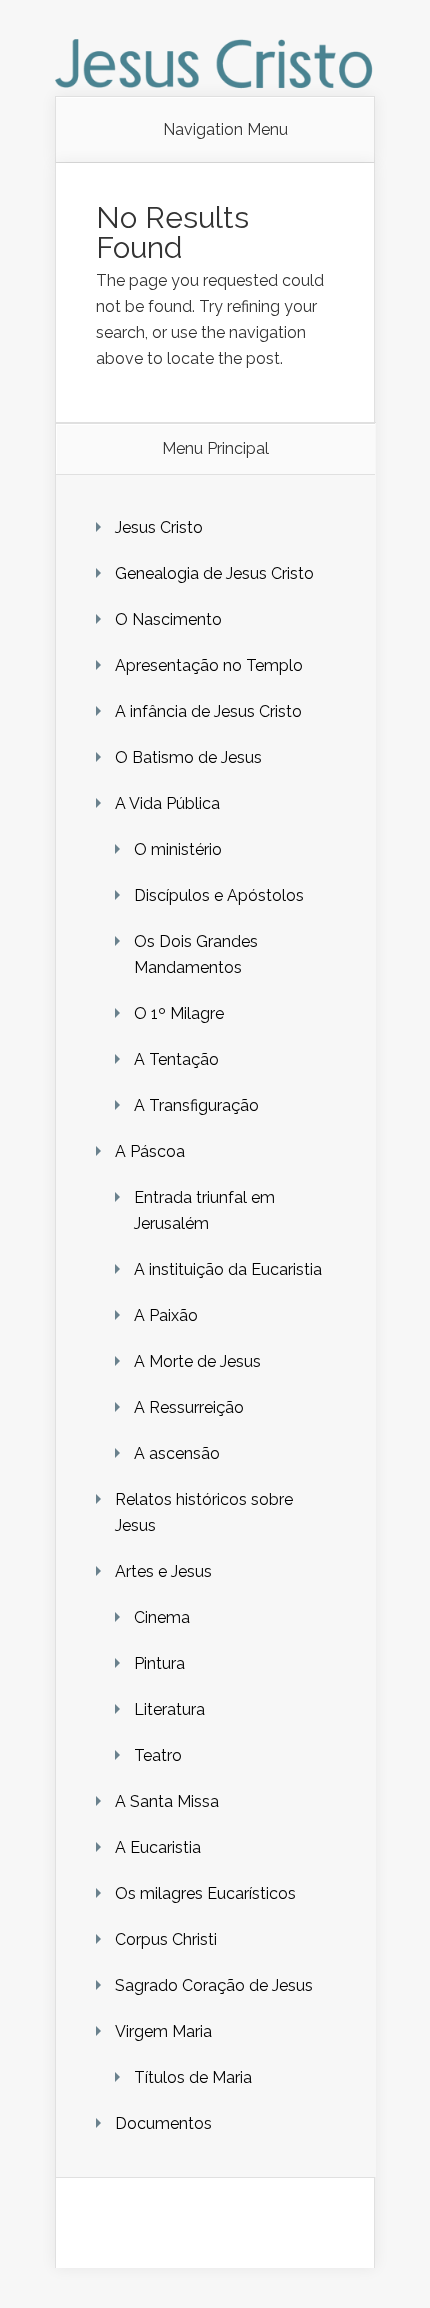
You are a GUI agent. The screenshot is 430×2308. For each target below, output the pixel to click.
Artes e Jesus (163, 1571)
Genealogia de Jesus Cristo (214, 573)
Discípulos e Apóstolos (219, 895)
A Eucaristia (158, 1847)
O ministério (178, 849)
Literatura (169, 1709)
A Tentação (176, 1059)
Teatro (158, 1755)
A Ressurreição (189, 1407)
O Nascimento (168, 619)
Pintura (159, 1663)
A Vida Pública (167, 803)
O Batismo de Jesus (188, 757)
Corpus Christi (166, 1939)
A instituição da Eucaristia (228, 1269)
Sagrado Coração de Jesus (214, 1985)
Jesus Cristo (159, 527)
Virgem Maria (163, 2031)
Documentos (163, 2123)
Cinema (162, 1617)
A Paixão (166, 1315)
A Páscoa (150, 1151)
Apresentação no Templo (209, 665)
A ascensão (177, 1453)
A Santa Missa (167, 1801)
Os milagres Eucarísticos (205, 1893)
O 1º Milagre (179, 1013)
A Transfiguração (196, 1105)
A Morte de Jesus (197, 1361)
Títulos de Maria (193, 2077)
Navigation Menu (225, 130)
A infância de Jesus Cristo (208, 711)
